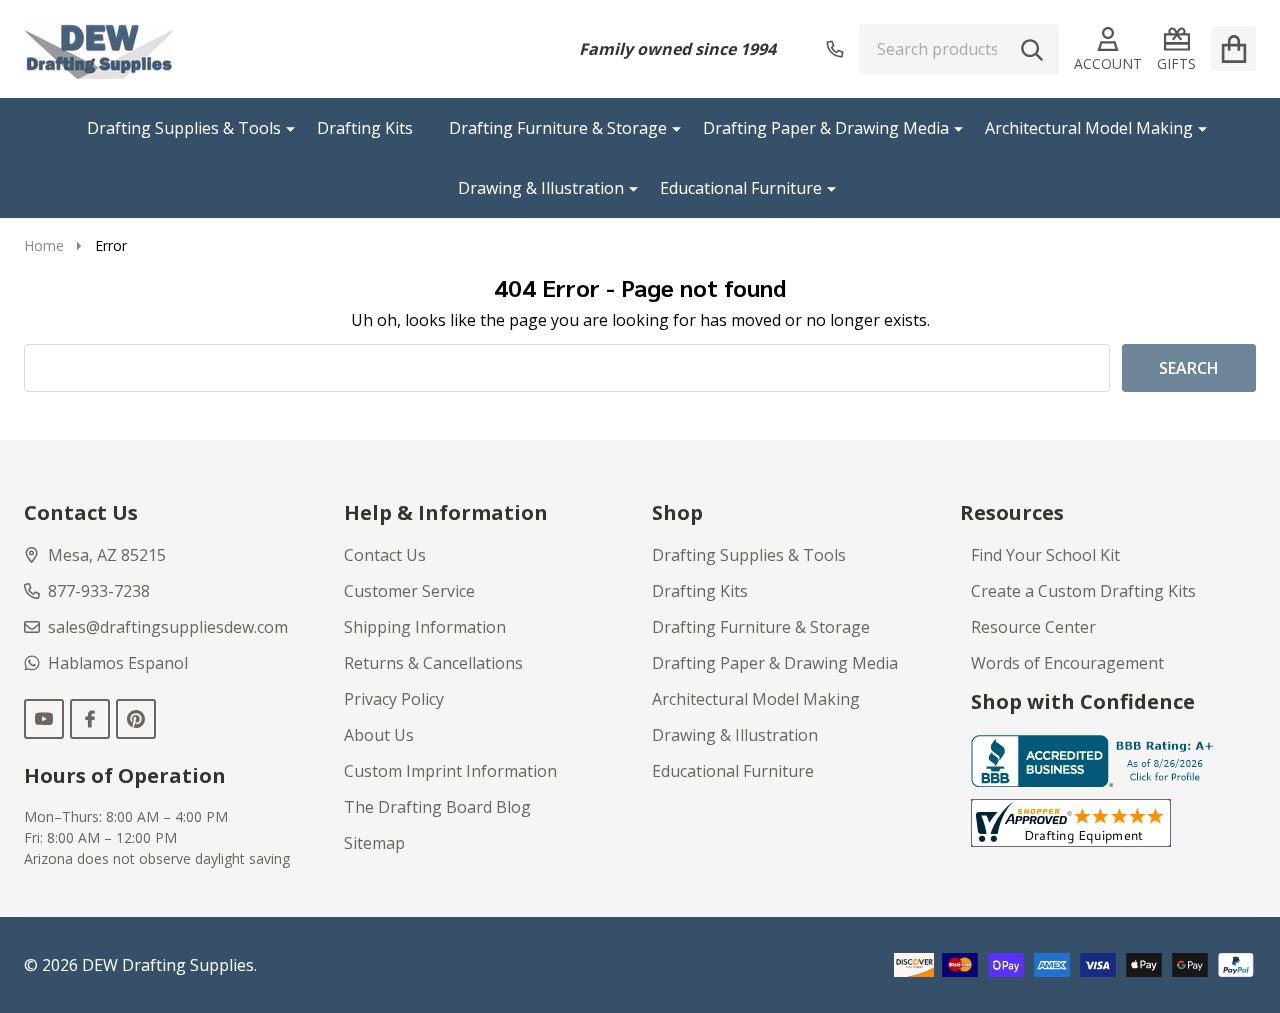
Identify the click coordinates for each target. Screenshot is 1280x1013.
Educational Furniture (741, 188)
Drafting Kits (365, 128)
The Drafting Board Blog (437, 807)
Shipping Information (425, 627)
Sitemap (374, 843)
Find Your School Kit (1045, 555)
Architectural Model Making (1089, 128)
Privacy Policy (394, 699)
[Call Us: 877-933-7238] (835, 49)
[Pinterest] (136, 719)
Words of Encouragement (1067, 663)
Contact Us (385, 555)
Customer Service (409, 591)
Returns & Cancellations (433, 663)
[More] (283, 128)
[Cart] (1233, 48)
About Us (379, 735)
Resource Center (1033, 627)
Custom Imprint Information (450, 771)
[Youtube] (44, 719)
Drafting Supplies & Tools (184, 128)
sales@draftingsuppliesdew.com (168, 627)
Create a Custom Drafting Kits (1083, 591)
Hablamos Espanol (118, 663)
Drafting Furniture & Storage (558, 128)
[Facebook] (90, 719)
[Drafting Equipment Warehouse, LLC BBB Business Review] (1096, 759)
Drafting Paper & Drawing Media (826, 128)
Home (44, 245)
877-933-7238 (99, 591)
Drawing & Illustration (541, 188)
